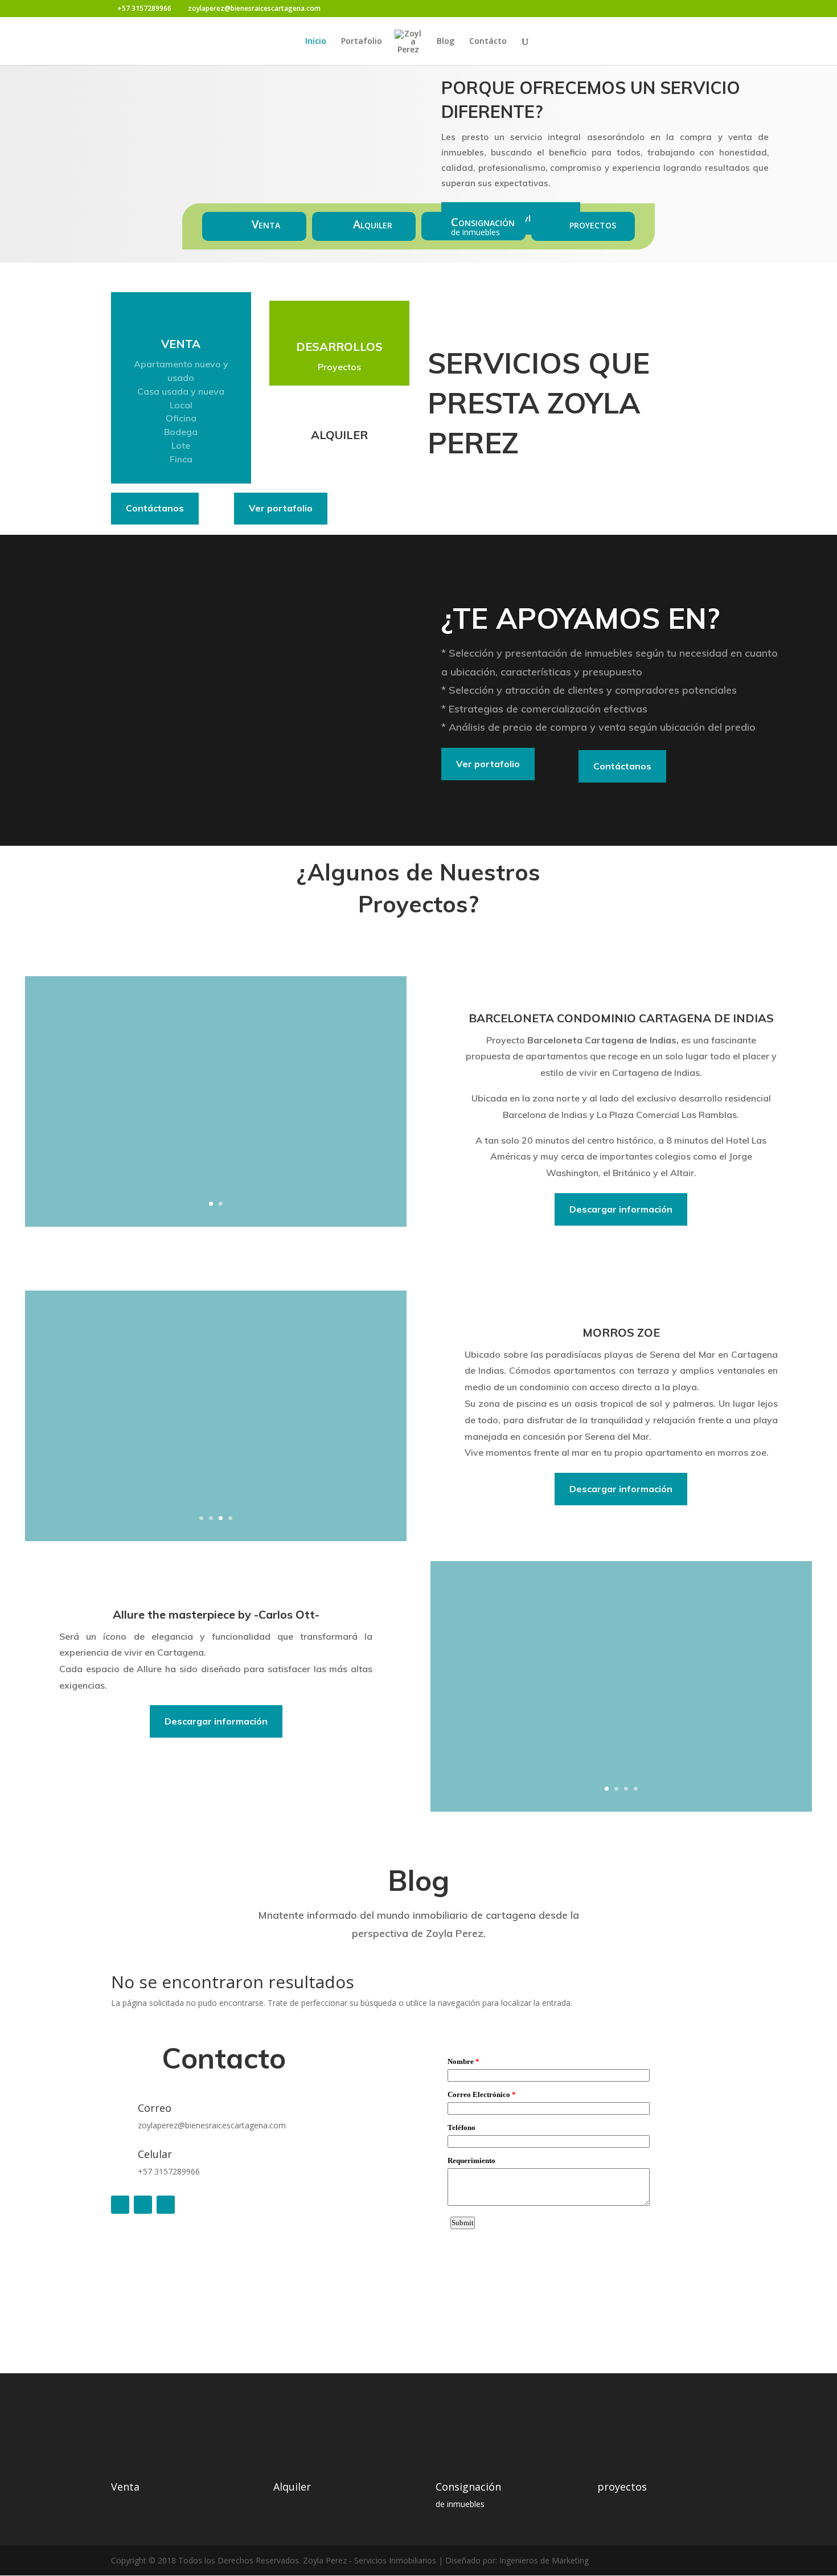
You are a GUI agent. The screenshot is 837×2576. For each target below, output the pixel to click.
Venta (266, 224)
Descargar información (621, 1209)
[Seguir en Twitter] (143, 2205)
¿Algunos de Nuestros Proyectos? (419, 888)
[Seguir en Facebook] (120, 2205)
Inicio (316, 42)
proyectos (593, 224)
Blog (446, 42)
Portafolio (362, 42)
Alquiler (373, 224)
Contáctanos (155, 508)
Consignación (483, 222)
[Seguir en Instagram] (166, 2205)
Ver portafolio (281, 508)
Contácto (488, 42)
